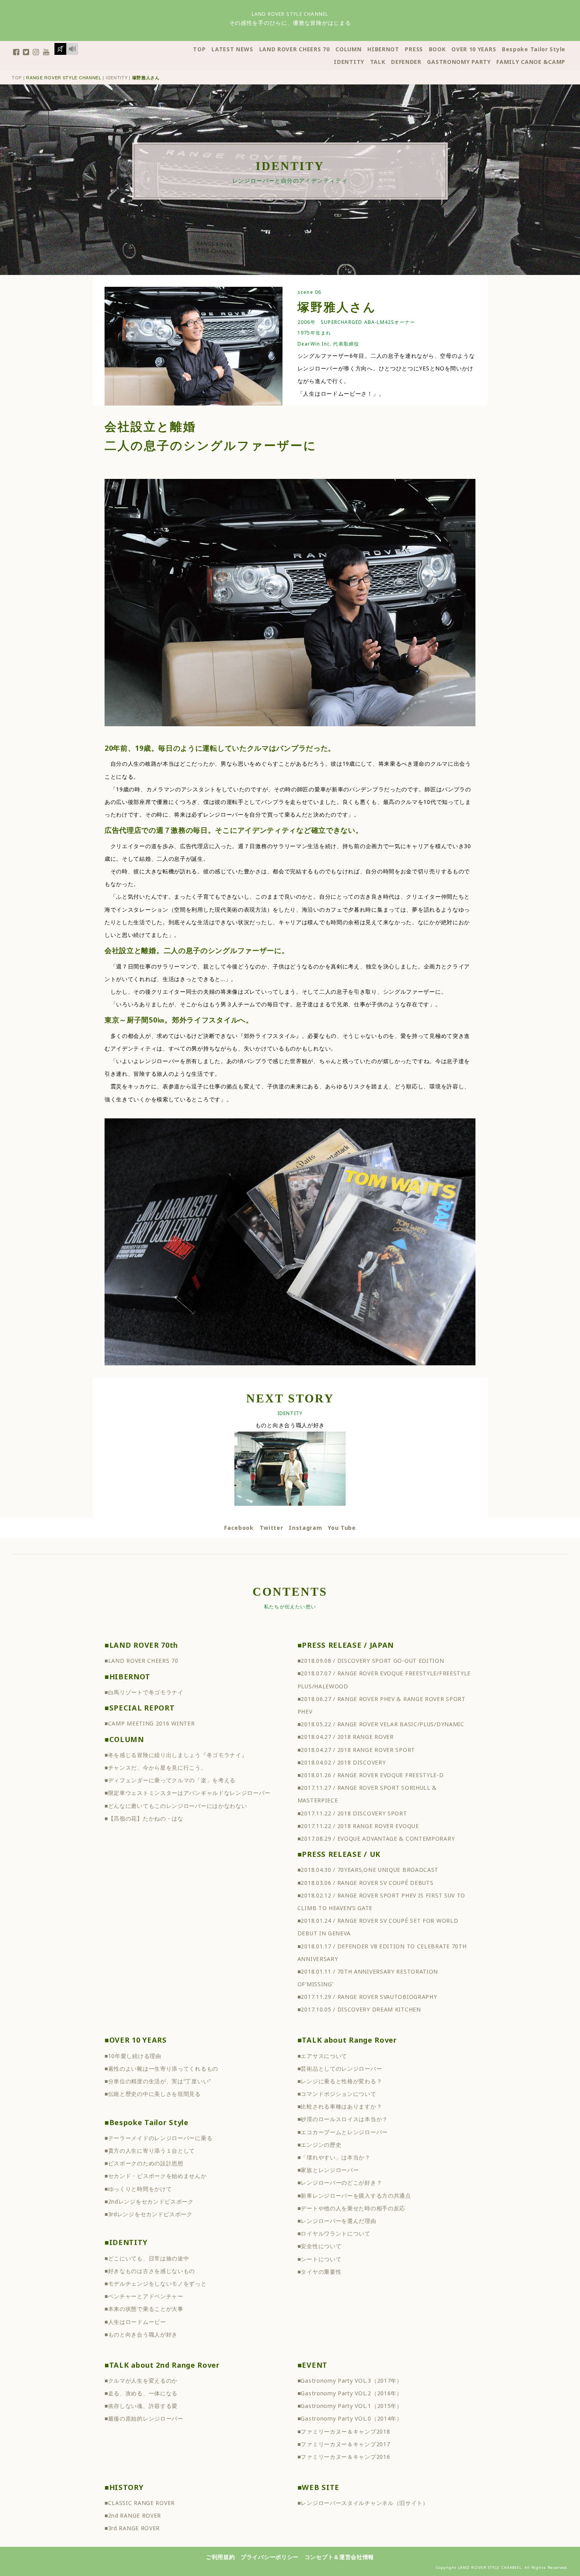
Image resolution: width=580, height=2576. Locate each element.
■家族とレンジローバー (328, 2170)
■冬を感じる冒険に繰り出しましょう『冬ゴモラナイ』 (176, 1755)
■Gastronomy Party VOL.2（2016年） (350, 2393)
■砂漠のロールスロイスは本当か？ (343, 2119)
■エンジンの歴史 (320, 2145)
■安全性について (320, 2246)
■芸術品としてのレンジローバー (340, 2068)
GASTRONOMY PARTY (459, 62)
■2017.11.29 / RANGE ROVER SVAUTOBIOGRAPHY (367, 1997)
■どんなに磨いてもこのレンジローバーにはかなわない (176, 1806)
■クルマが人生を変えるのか (141, 2381)
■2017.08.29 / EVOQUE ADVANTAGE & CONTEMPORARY (376, 1839)
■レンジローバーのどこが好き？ (340, 2182)
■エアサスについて (322, 2056)
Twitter (271, 1528)
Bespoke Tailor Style (534, 49)
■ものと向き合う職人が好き (141, 2334)
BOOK (437, 49)
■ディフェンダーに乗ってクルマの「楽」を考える (170, 1780)
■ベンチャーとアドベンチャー (144, 2296)
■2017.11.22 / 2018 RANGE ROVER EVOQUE (358, 1826)
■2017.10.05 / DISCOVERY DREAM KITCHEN (359, 2009)
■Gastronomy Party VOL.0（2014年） (350, 2418)
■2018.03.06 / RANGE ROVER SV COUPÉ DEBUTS (366, 1883)
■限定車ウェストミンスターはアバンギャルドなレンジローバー (187, 1793)
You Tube (342, 1528)
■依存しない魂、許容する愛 (141, 2406)
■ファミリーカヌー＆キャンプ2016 (344, 2457)
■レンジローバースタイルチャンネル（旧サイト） (363, 2503)
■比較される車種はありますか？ (340, 2106)
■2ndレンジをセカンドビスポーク (149, 2201)
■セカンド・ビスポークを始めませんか (156, 2176)
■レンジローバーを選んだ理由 (337, 2221)
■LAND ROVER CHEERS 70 (141, 1661)
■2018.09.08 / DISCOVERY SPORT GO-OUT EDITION (371, 1661)
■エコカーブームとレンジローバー (343, 2132)
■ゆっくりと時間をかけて (138, 2189)
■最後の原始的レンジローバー (144, 2418)
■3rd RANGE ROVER (132, 2528)
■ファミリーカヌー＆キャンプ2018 (344, 2431)
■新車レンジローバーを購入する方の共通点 (354, 2196)
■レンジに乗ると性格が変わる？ (340, 2081)
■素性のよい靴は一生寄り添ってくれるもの (161, 2068)
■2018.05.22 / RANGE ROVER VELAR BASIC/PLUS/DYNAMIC (381, 1724)
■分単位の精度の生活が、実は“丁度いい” (158, 2081)
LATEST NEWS (232, 49)
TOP (199, 49)
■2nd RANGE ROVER (133, 2515)
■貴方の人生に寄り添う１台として (150, 2151)
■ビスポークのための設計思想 (144, 2163)
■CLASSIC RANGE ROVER (140, 2503)
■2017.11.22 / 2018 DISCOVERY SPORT (352, 1813)
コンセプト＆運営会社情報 (339, 2557)
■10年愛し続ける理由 (133, 2056)
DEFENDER (406, 62)
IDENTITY (349, 62)
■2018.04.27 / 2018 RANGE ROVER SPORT (356, 1750)
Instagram (305, 1528)
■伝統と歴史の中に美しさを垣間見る (153, 2094)
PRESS (414, 49)
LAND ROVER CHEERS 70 (295, 49)
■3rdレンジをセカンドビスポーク (149, 2214)
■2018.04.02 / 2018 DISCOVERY (342, 1762)
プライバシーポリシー (270, 2557)
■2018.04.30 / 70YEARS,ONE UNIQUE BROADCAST (368, 1870)
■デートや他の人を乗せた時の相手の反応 (351, 2208)
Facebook (239, 1528)
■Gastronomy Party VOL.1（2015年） (350, 2406)
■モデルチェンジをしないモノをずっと (156, 2283)
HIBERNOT (383, 49)
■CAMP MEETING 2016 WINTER (150, 1723)
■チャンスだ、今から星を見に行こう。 (156, 1767)
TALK (378, 62)
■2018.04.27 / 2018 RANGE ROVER (346, 1737)
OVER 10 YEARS (474, 49)
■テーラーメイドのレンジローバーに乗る (158, 2138)
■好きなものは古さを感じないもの (150, 2271)
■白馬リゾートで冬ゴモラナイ (144, 1692)
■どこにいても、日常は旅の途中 (147, 2258)
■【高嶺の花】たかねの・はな (144, 1818)
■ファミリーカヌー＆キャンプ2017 (344, 2444)
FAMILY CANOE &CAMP (531, 62)
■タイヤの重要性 (320, 2272)
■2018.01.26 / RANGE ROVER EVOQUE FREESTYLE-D (371, 1775)
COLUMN (348, 49)
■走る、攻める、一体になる (141, 2393)
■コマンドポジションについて (337, 2094)
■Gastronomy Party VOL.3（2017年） (350, 2381)
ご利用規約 (221, 2557)
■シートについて (320, 2259)
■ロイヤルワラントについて (334, 2233)
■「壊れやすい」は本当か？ (334, 2157)
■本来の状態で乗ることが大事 (144, 2309)
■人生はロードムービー (135, 2322)
